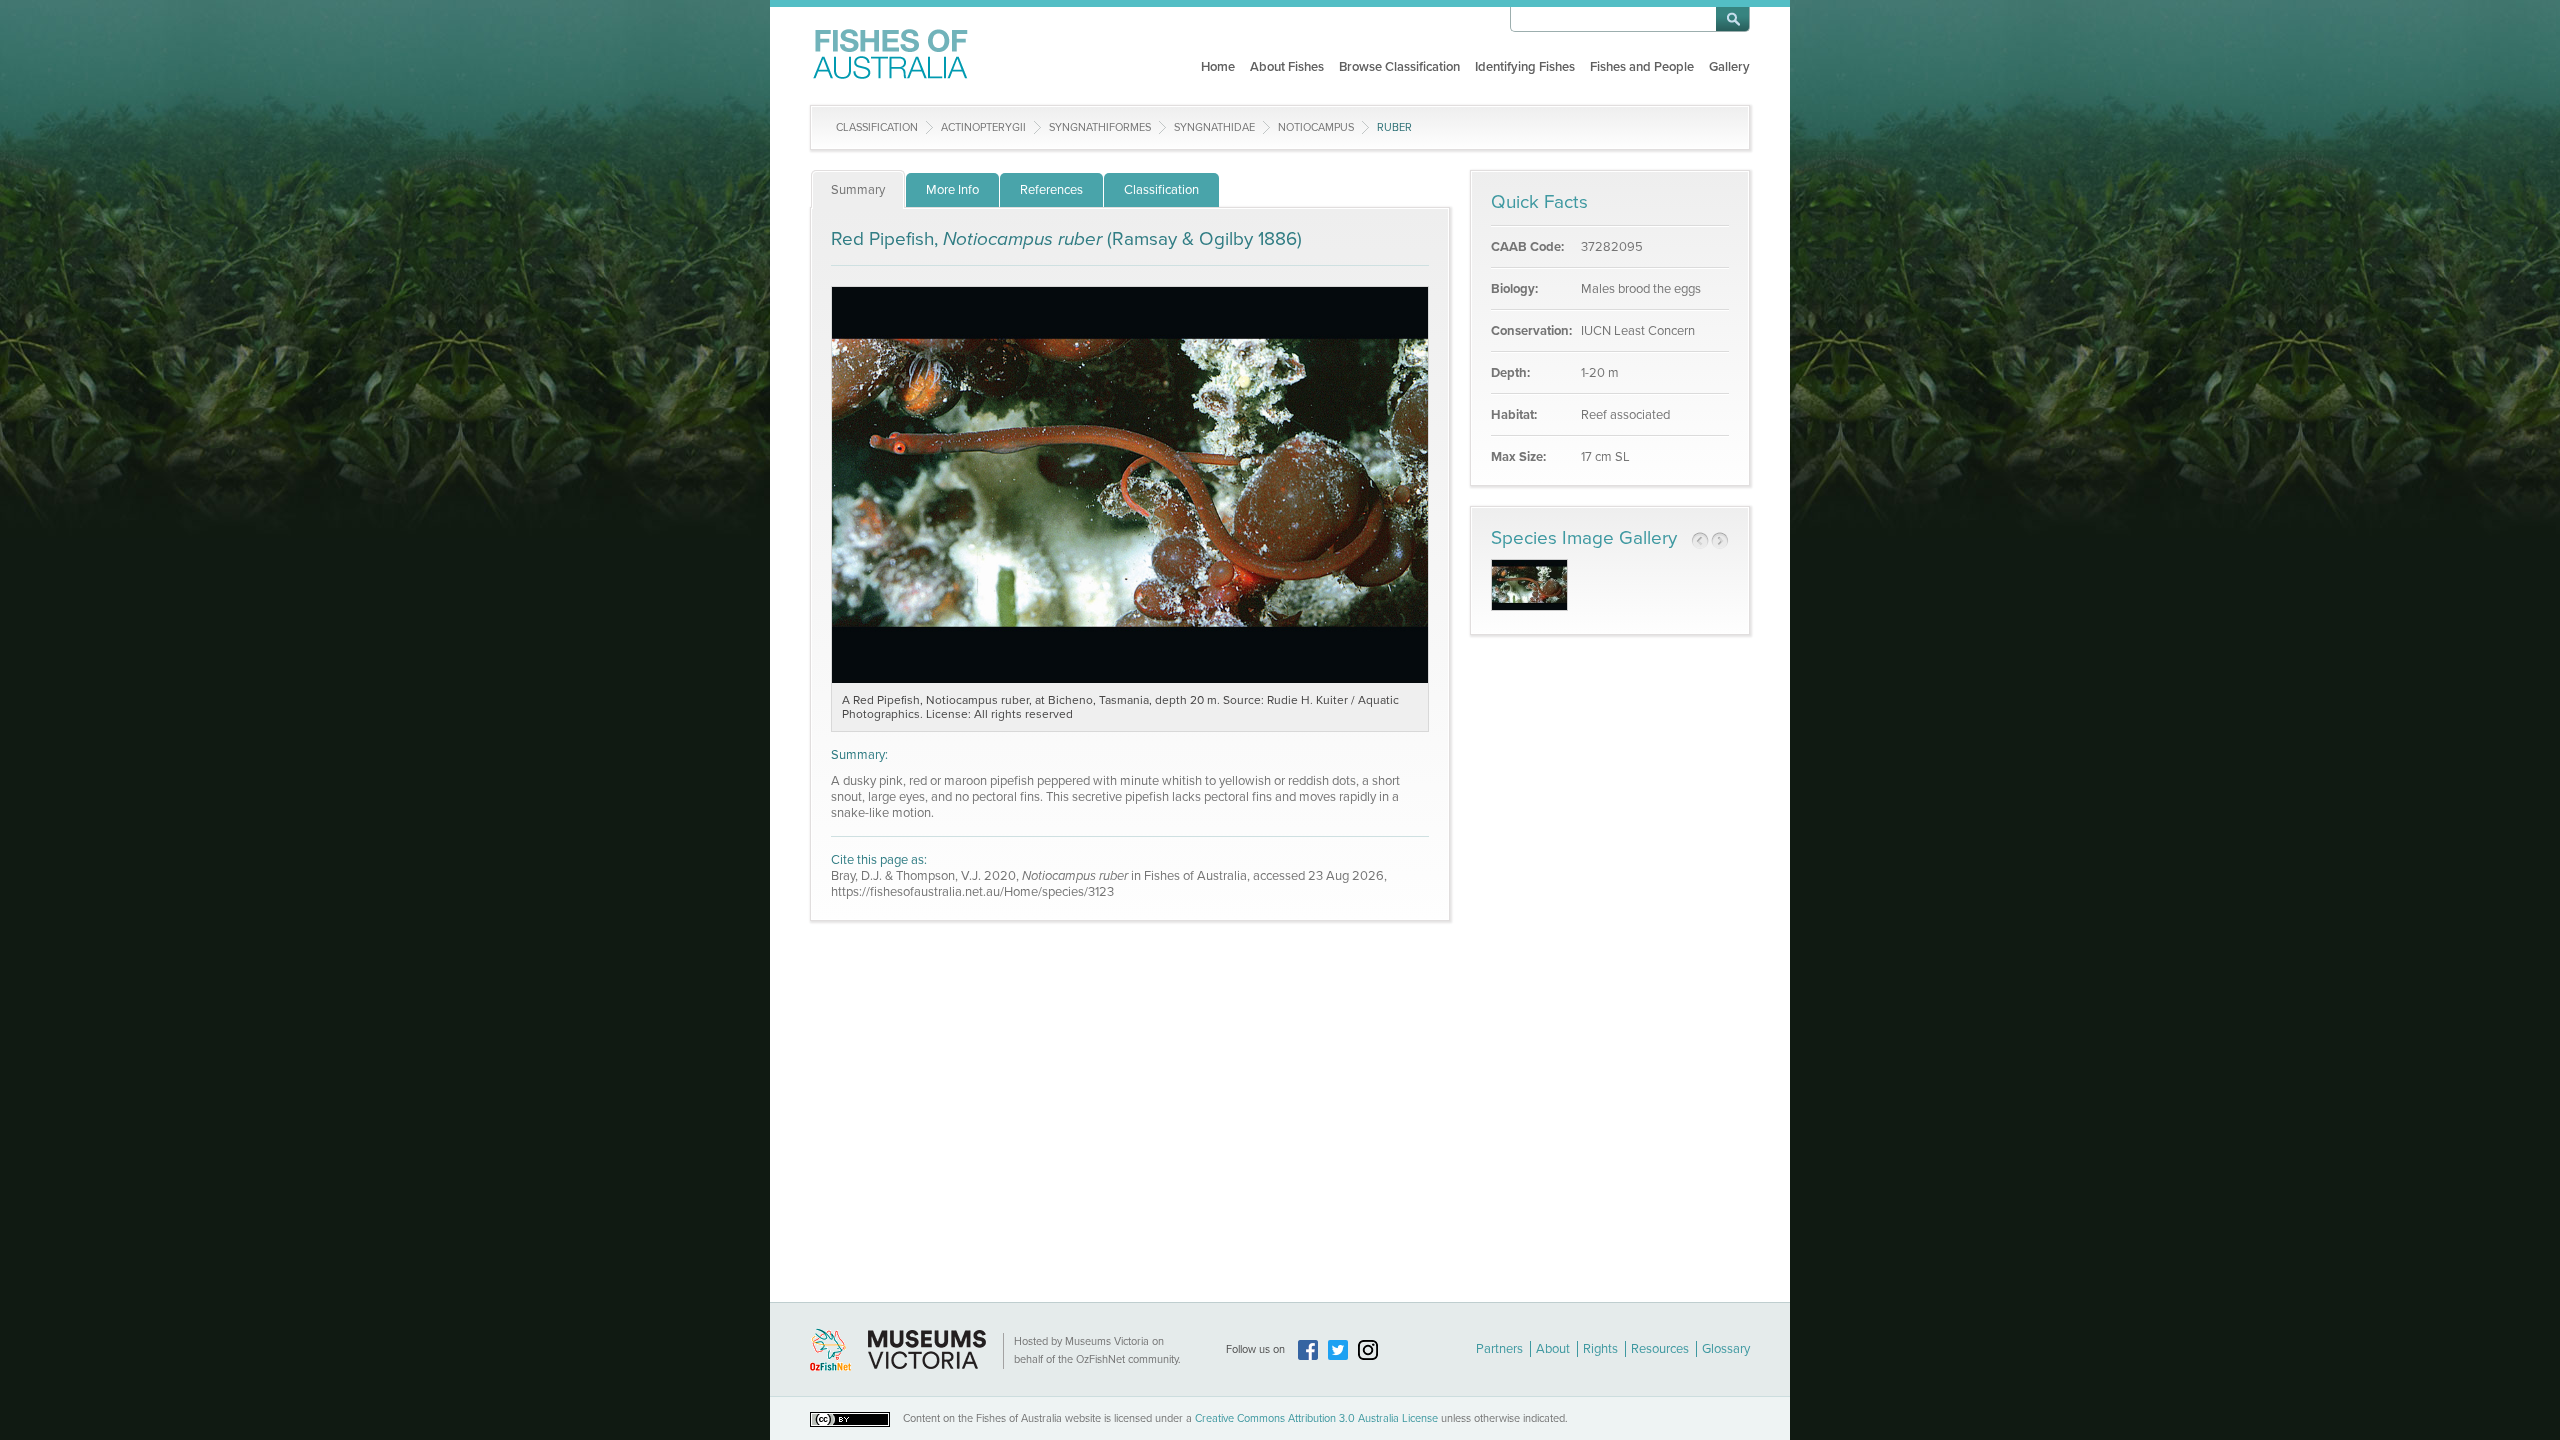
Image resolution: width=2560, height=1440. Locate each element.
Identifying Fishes (1525, 67)
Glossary (1726, 1349)
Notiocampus (1316, 127)
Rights (1600, 1349)
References (1051, 190)
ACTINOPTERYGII (983, 127)
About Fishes (1287, 67)
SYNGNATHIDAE (1214, 127)
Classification (877, 127)
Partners (1499, 1349)
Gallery (1729, 67)
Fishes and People (1642, 67)
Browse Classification (1399, 67)
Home (1218, 67)
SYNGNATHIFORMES (1100, 127)
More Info (952, 190)
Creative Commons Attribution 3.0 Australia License (1316, 1418)
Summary (858, 190)
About (1553, 1349)
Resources (1660, 1349)
